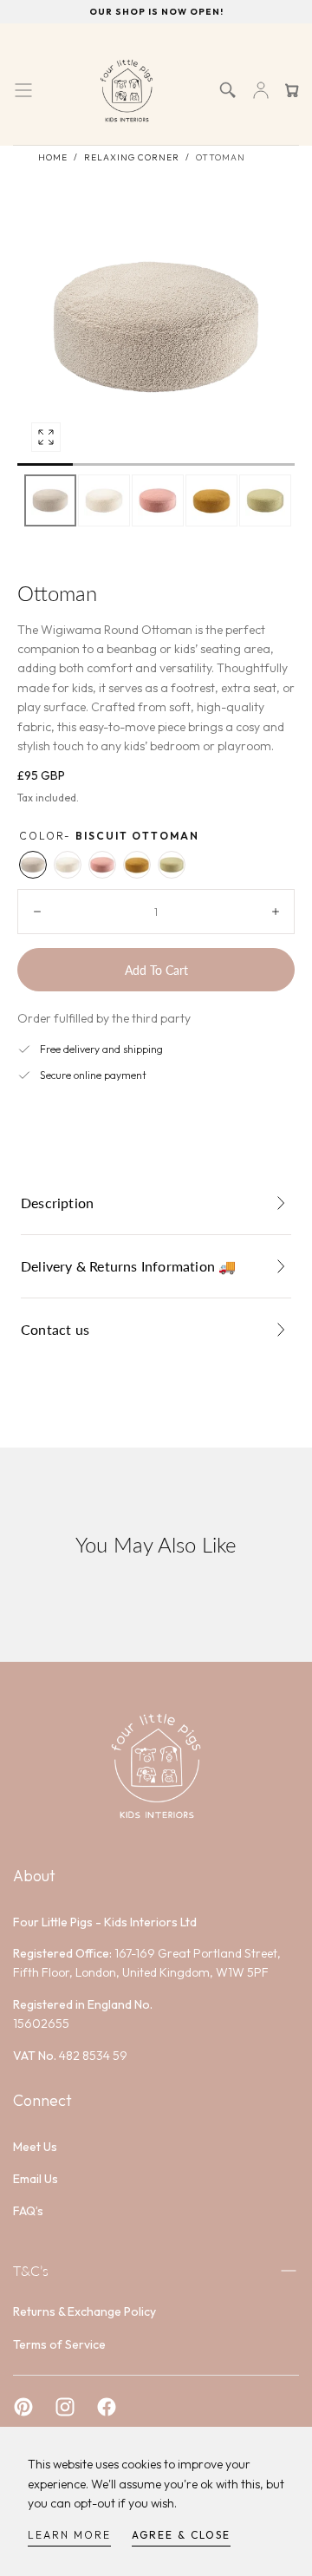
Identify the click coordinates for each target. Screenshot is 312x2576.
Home (53, 157)
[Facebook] (107, 2407)
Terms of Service (59, 2344)
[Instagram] (65, 2407)
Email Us (36, 2179)
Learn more (69, 2535)
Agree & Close (181, 2535)
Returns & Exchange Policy (84, 2311)
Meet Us (35, 2147)
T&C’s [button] (31, 2270)
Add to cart (156, 970)
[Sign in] (261, 90)
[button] (23, 90)
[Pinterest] (23, 2407)
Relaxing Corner (132, 157)
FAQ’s (28, 2211)
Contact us (55, 1329)
